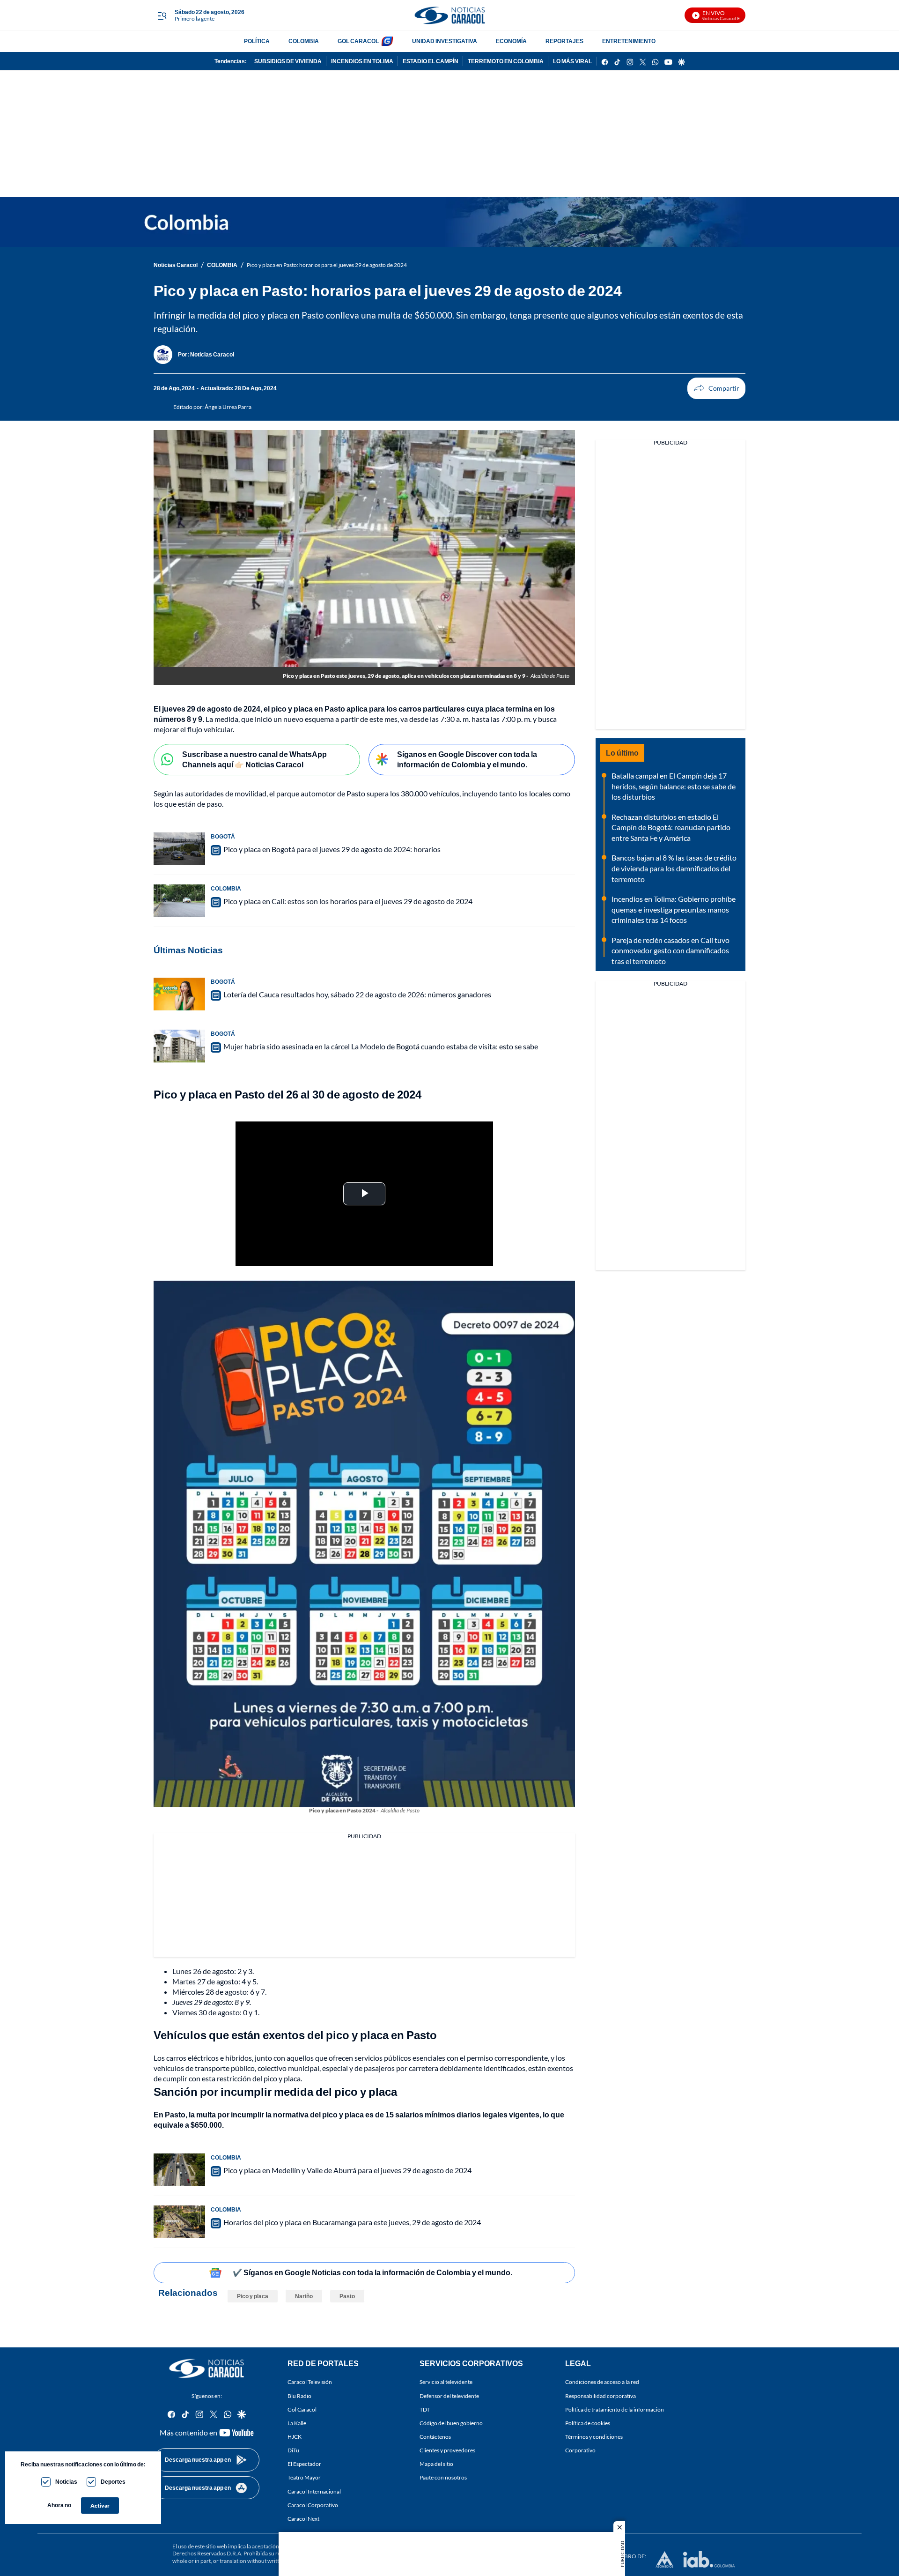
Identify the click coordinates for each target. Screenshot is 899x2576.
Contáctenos (435, 2437)
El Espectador (304, 2464)
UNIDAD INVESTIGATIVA (445, 41)
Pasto (347, 2296)
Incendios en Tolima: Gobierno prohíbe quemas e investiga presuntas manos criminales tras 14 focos (674, 909)
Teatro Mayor (304, 2477)
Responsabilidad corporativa (601, 2395)
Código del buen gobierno (451, 2423)
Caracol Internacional (314, 2491)
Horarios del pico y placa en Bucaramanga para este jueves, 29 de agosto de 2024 (352, 2222)
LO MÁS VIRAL (572, 61)
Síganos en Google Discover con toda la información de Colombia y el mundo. (467, 759)
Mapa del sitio (436, 2464)
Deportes (113, 2482)
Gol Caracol (302, 2409)
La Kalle (297, 2423)
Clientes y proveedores (447, 2450)
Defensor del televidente (449, 2395)
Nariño (304, 2296)
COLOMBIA (304, 41)
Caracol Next (303, 2518)
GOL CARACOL (358, 41)
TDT (425, 2409)
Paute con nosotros (443, 2477)
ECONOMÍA (511, 41)
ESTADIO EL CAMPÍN (431, 61)
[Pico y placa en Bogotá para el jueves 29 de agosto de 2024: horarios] (179, 849)
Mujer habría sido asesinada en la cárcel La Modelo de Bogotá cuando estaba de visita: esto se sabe (381, 1046)
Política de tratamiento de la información (615, 2409)
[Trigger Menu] (162, 15)
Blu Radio (299, 2395)
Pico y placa (253, 2296)
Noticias (66, 2482)
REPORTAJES (564, 41)
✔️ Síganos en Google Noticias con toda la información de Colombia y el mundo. (372, 2272)
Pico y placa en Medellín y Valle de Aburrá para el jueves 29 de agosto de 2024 (347, 2170)
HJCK (295, 2437)
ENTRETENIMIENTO (629, 41)
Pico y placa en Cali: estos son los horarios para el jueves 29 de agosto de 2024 (348, 901)
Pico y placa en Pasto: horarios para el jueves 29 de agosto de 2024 (327, 265)
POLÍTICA (257, 41)
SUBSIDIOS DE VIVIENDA (288, 61)
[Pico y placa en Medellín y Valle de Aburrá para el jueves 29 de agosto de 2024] (179, 2170)
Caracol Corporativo (313, 2505)
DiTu (293, 2450)
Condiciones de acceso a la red (602, 2382)
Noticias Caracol (176, 265)
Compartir (716, 388)
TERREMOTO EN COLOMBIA (506, 61)
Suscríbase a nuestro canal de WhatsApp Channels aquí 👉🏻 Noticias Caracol (254, 759)
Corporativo (580, 2450)
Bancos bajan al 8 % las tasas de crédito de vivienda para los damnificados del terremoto (674, 868)
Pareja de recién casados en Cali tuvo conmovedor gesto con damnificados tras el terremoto (671, 950)
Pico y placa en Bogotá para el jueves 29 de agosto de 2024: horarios (332, 849)
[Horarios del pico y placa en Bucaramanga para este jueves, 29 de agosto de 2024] (179, 2222)
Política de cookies (588, 2423)
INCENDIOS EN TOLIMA (362, 61)
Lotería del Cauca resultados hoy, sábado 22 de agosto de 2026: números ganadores (357, 994)
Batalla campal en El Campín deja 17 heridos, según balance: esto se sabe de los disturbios (674, 786)
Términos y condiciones (594, 2437)
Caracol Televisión (310, 2382)
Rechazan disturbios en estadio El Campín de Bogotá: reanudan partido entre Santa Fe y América (671, 827)
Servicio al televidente (446, 2382)
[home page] (449, 15)
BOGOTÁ (223, 836)
